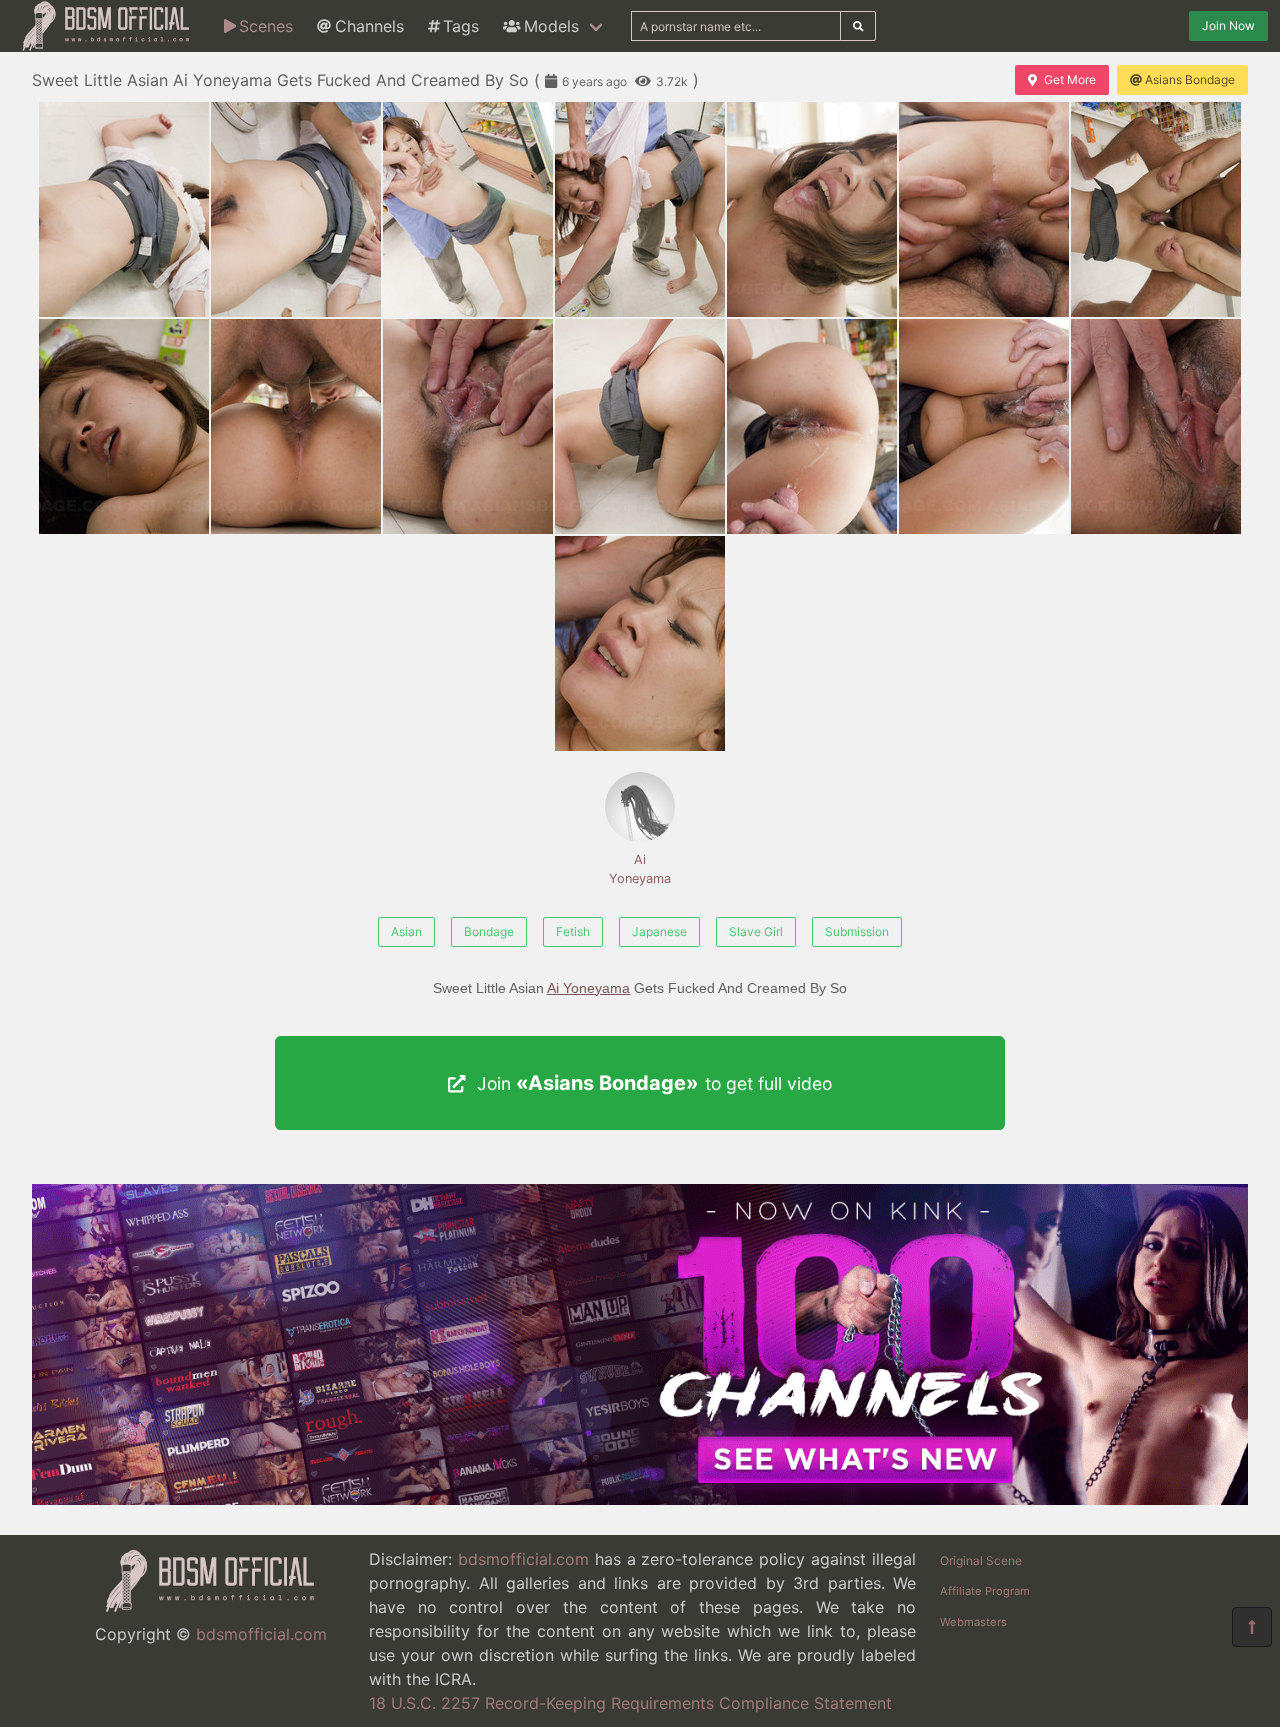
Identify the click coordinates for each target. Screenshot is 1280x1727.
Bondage (489, 931)
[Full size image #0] (124, 209)
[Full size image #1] (296, 209)
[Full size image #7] (124, 426)
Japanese (659, 931)
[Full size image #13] (1156, 426)
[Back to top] (1252, 1627)
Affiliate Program (985, 1591)
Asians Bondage (1190, 79)
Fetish (573, 931)
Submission (857, 931)
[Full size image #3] (640, 209)
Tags (461, 26)
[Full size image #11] (812, 426)
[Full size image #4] (812, 209)
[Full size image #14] (640, 643)
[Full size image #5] (984, 209)
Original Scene (981, 1560)
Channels (369, 26)
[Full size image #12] (984, 426)
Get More (1070, 79)
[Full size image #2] (468, 209)
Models (551, 26)
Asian (406, 931)
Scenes (266, 26)
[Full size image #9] (468, 426)
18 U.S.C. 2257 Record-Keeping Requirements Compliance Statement (630, 1703)
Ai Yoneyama (640, 869)
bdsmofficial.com (261, 1634)
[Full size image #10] (640, 426)
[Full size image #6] (1156, 209)
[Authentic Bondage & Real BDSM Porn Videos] (640, 1499)
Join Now (1228, 25)
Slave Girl (756, 931)
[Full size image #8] (296, 426)
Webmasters (973, 1622)
